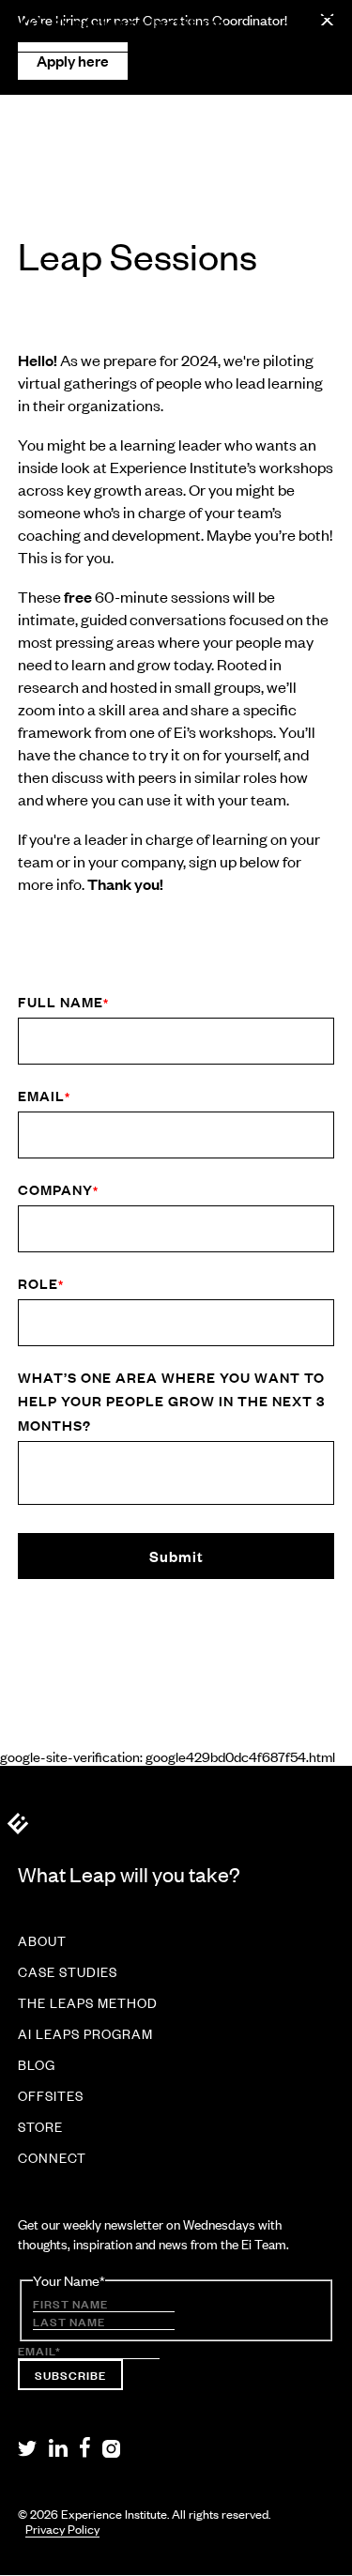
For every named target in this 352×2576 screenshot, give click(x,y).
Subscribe (70, 2374)
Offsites (51, 2096)
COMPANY (58, 1189)
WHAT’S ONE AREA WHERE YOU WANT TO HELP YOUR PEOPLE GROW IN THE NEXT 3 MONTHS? (171, 1401)
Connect (52, 2158)
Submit (176, 1556)
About (42, 1941)
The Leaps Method (88, 2003)
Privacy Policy (62, 2530)
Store (40, 2127)
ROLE (41, 1283)
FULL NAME (63, 1001)
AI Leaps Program (85, 2034)
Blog (37, 2065)
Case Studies (68, 1972)
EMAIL (44, 1095)
